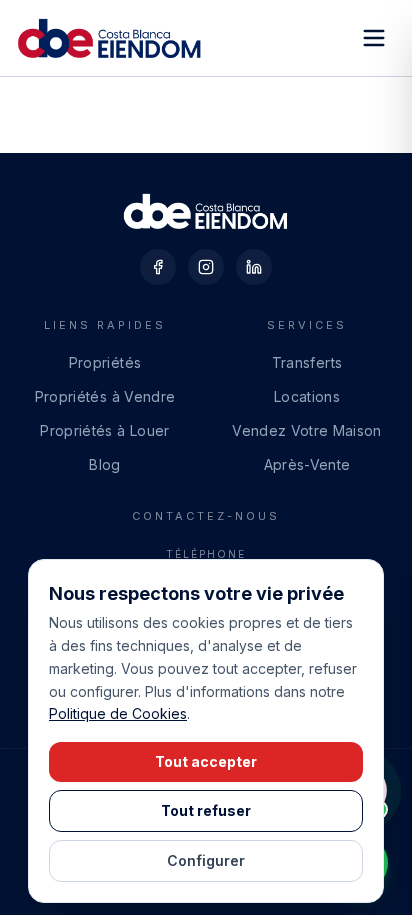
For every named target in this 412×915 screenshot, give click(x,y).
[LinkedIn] (254, 267)
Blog (104, 464)
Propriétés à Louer (104, 430)
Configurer (206, 860)
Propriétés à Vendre (105, 396)
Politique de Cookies (118, 713)
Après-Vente (307, 464)
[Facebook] (158, 267)
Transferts (307, 362)
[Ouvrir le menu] (374, 38)
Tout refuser (206, 810)
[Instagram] (206, 267)
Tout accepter (206, 761)
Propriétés (105, 362)
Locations (307, 396)
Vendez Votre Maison (307, 430)
